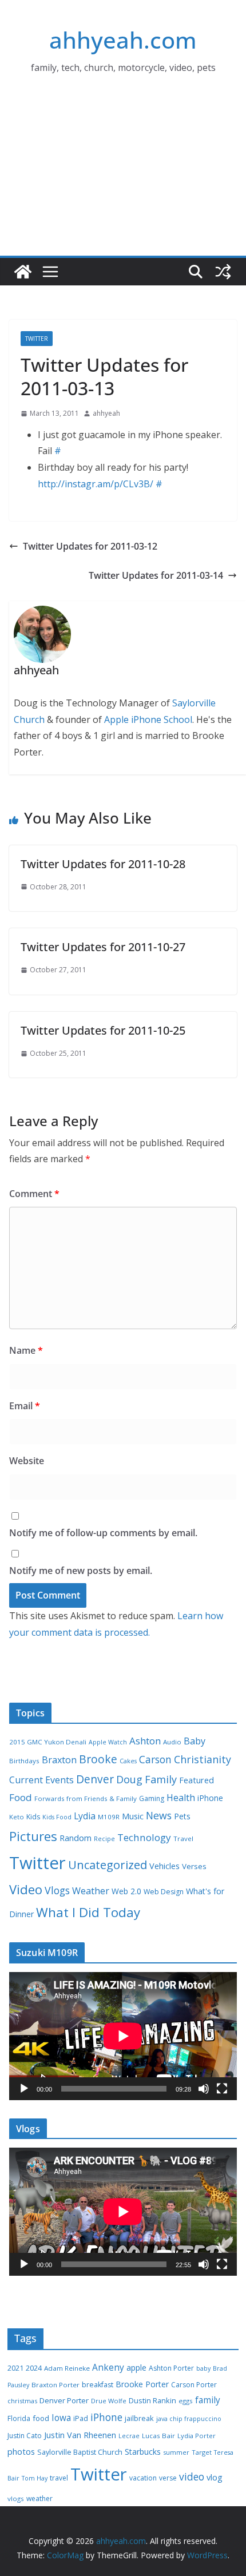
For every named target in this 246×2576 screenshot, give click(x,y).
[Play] (24, 2089)
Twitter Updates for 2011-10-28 (103, 864)
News (159, 1815)
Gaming (152, 1798)
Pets (182, 1816)
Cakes (128, 1761)
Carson (155, 1759)
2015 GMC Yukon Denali (48, 1742)
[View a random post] (223, 272)
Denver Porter (64, 2400)
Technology (144, 1837)
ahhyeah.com (123, 40)
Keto (17, 1817)
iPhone (210, 1798)
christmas (22, 2401)
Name (26, 1350)
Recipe (104, 1839)
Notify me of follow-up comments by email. (103, 1533)
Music (133, 1816)
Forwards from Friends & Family (86, 1798)
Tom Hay (35, 2478)
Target (202, 2452)
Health (181, 1798)
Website (27, 1461)
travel (59, 2478)
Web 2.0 (126, 1891)
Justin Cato (25, 2436)
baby (203, 2368)
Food (21, 1797)
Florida (19, 2418)
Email (25, 1406)
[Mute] (204, 2089)
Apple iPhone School (148, 719)
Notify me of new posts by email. (81, 1571)
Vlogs (57, 1890)
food (41, 2418)
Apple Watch (108, 1742)
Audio (172, 1742)
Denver (95, 1779)
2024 (34, 2368)
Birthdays (24, 1761)
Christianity (203, 1759)
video (192, 2476)
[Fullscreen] (222, 2089)
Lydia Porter (197, 2436)
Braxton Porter (55, 2385)
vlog (215, 2477)
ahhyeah (106, 413)
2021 (15, 2368)
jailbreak (139, 2418)
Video (26, 1889)
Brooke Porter (142, 2384)
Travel (183, 1838)
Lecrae (129, 2436)
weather (39, 2499)
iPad (81, 2418)
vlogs (16, 2499)
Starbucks (143, 2452)
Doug (129, 1779)
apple (136, 2368)
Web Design (164, 1892)
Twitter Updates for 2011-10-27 (103, 947)
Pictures (33, 1836)
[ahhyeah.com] (23, 272)
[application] (123, 2036)
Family (161, 1779)
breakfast (98, 2385)
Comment (34, 1194)
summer (176, 2452)
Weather (91, 1891)
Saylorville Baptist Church (80, 2452)
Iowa (61, 2418)
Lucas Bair (158, 2436)
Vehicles (164, 1866)
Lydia (85, 1816)
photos (21, 2451)
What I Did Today (88, 1912)
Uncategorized (108, 1865)
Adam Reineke (67, 2368)
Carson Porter (194, 2385)
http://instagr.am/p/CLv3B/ (96, 484)
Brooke (98, 1759)
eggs (186, 2401)
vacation (143, 2478)
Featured (197, 1780)
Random (76, 1838)
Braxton (59, 1760)
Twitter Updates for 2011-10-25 (103, 1030)
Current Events (41, 1780)
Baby (195, 1741)
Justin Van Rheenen (80, 2435)
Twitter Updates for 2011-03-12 (90, 546)
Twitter (37, 339)
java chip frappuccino (189, 2419)
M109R (109, 1817)
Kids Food (57, 1817)
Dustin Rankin (152, 2400)
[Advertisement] (123, 180)
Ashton (145, 1741)
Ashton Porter (171, 2368)
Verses (194, 1866)
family (208, 2400)
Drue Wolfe (109, 2401)
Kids (33, 1817)
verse (168, 2478)
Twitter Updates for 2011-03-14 (156, 575)
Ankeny (108, 2367)
